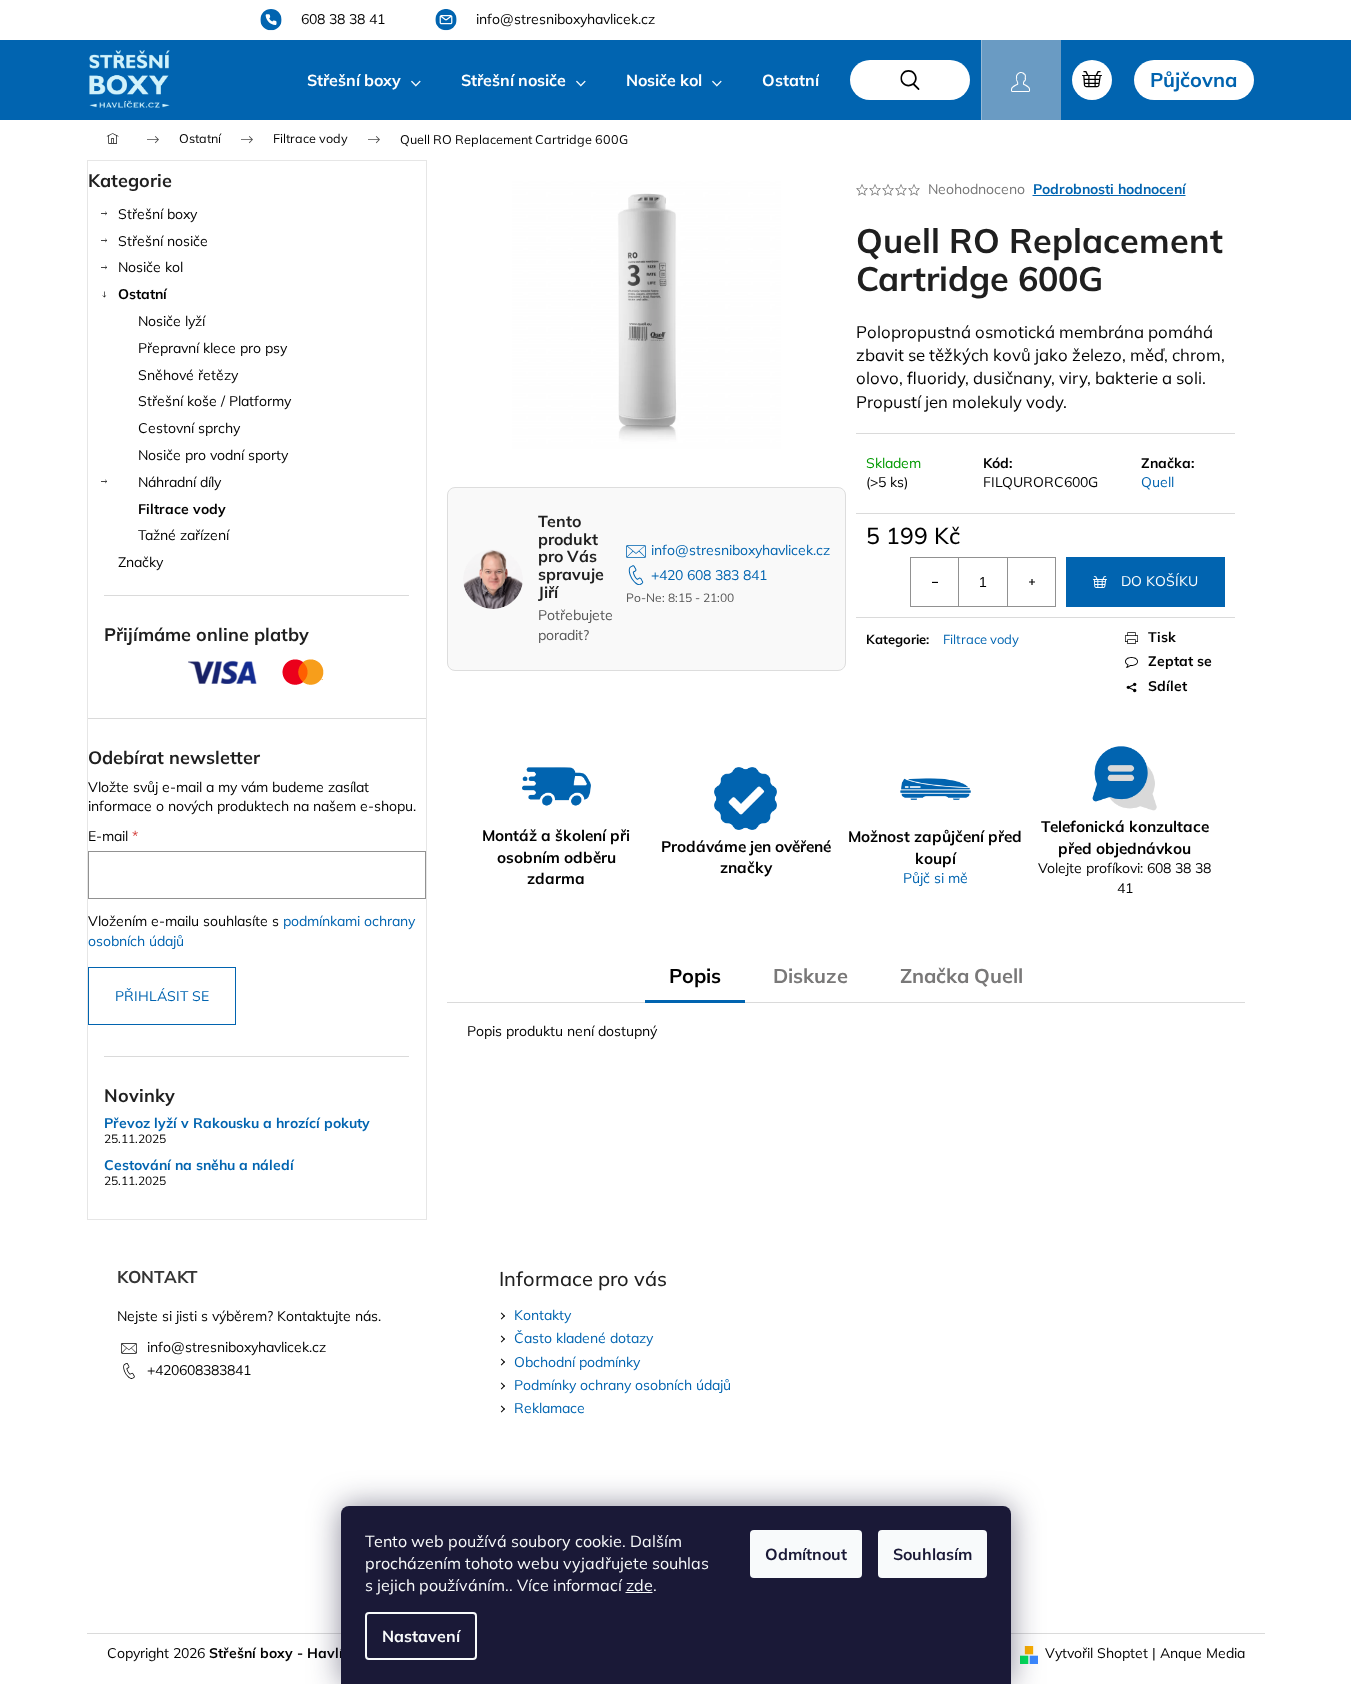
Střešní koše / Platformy (214, 401)
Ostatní (142, 294)
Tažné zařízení (183, 535)
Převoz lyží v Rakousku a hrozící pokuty (237, 1123)
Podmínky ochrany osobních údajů (622, 1385)
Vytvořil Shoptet (1096, 1653)
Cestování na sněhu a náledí (199, 1165)
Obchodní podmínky (577, 1362)
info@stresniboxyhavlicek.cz (740, 550)
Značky (140, 562)
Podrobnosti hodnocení (1109, 189)
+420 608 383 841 (709, 575)
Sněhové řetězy (188, 375)
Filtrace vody (182, 509)
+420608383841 (199, 1370)
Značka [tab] (961, 975)
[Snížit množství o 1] (935, 582)
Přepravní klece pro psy (212, 348)
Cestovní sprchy (189, 428)
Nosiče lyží (171, 321)
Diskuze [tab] (810, 975)
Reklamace (549, 1408)
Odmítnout (806, 1554)
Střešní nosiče (163, 241)
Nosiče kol (150, 267)
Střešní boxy (157, 214)
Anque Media (1202, 1653)
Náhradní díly (179, 482)
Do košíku (1159, 581)
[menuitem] (364, 80)
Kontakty (542, 1315)
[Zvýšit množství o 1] (1031, 582)
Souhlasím (932, 1554)
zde (639, 1585)
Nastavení (421, 1636)
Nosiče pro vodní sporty (213, 455)
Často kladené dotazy (583, 1338)
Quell (1157, 482)
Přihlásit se (162, 996)
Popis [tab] (695, 975)
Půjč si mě (935, 878)
